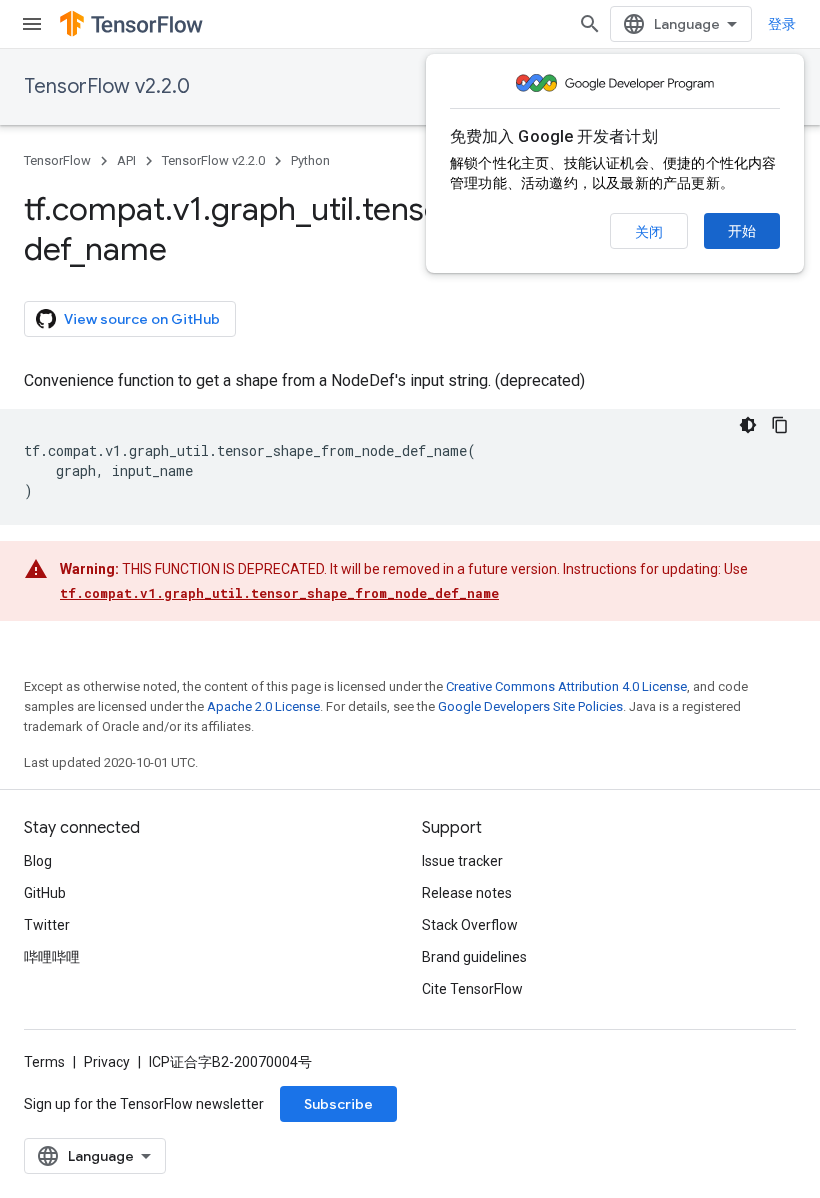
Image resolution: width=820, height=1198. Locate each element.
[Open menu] (32, 24)
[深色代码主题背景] (748, 425)
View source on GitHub (142, 319)
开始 (742, 231)
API (126, 160)
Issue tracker (462, 861)
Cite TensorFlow (472, 989)
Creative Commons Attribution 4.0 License (566, 686)
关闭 (649, 232)
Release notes (467, 893)
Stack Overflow (470, 925)
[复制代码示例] (780, 425)
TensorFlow (57, 160)
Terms (44, 1062)
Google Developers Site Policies (530, 706)
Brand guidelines (474, 957)
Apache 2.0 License (263, 706)
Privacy (107, 1062)
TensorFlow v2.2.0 (107, 86)
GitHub (45, 893)
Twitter (47, 925)
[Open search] (590, 24)
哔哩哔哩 (52, 957)
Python (310, 160)
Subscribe (338, 1104)
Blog (38, 861)
